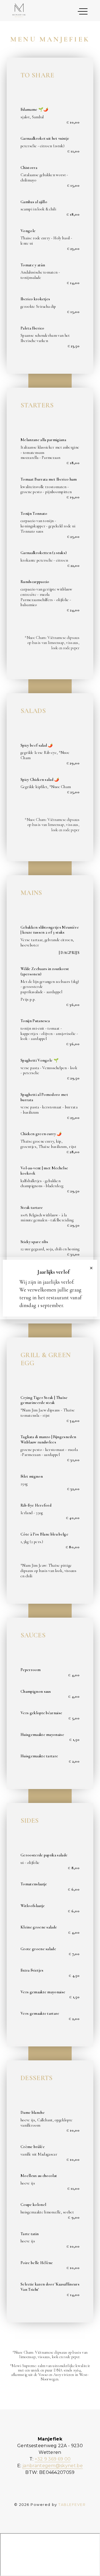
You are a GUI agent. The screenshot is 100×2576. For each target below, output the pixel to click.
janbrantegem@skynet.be (53, 2466)
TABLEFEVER (72, 2505)
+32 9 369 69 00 (53, 2459)
